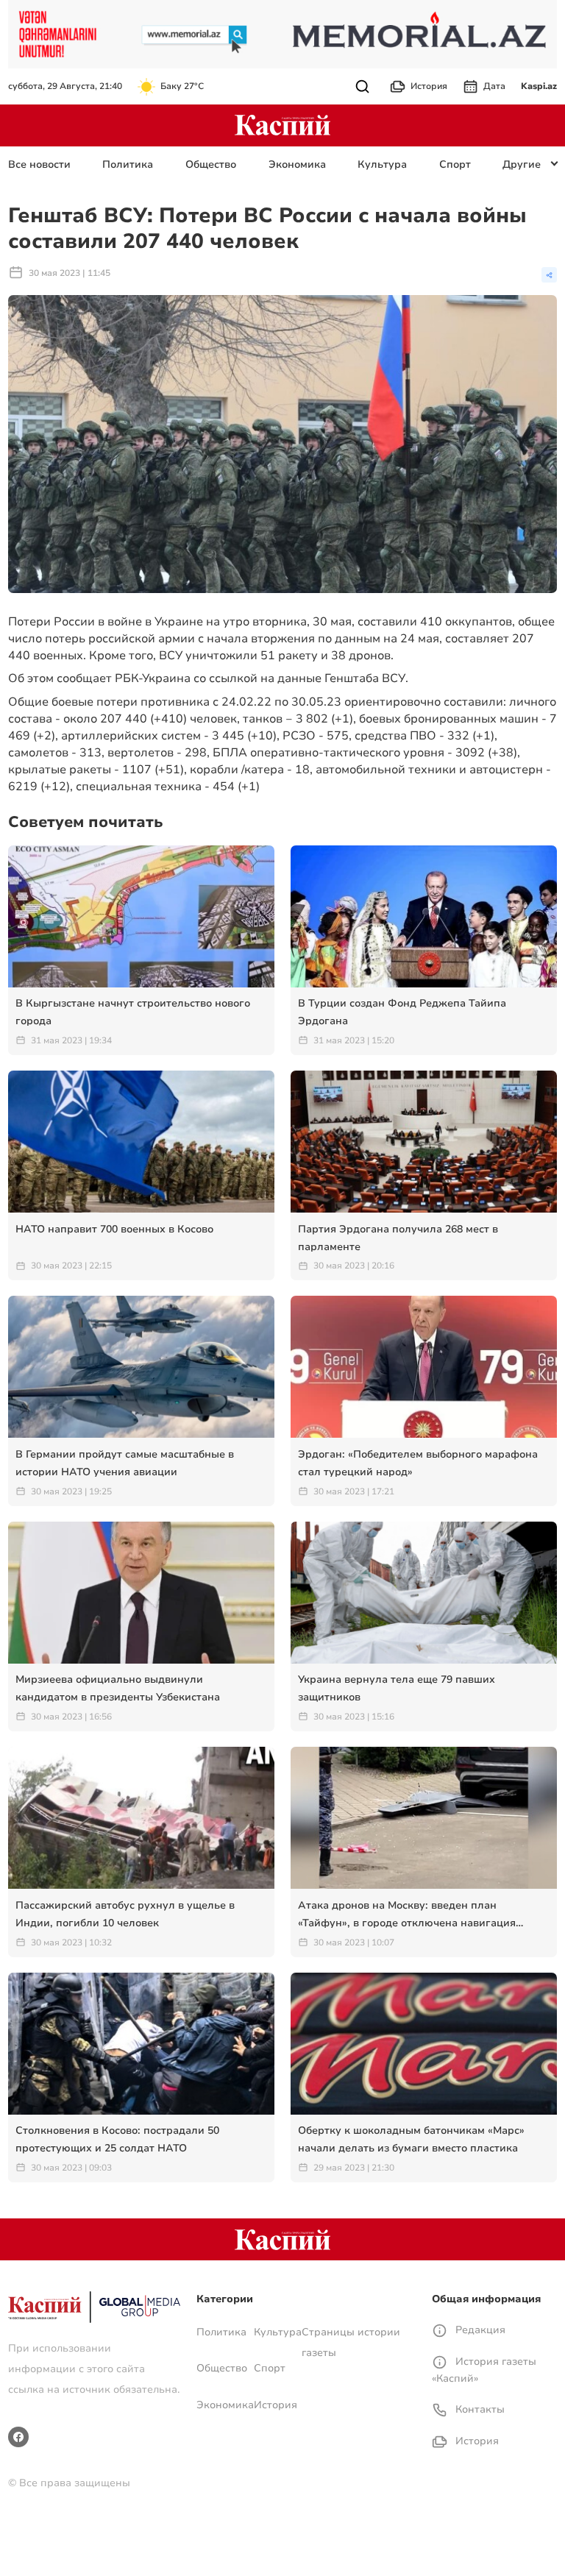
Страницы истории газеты (351, 2342)
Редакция (479, 2330)
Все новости (39, 164)
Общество (211, 164)
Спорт (455, 164)
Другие (522, 164)
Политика (128, 164)
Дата (494, 86)
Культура (382, 164)
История (429, 86)
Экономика (297, 164)
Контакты (479, 2409)
